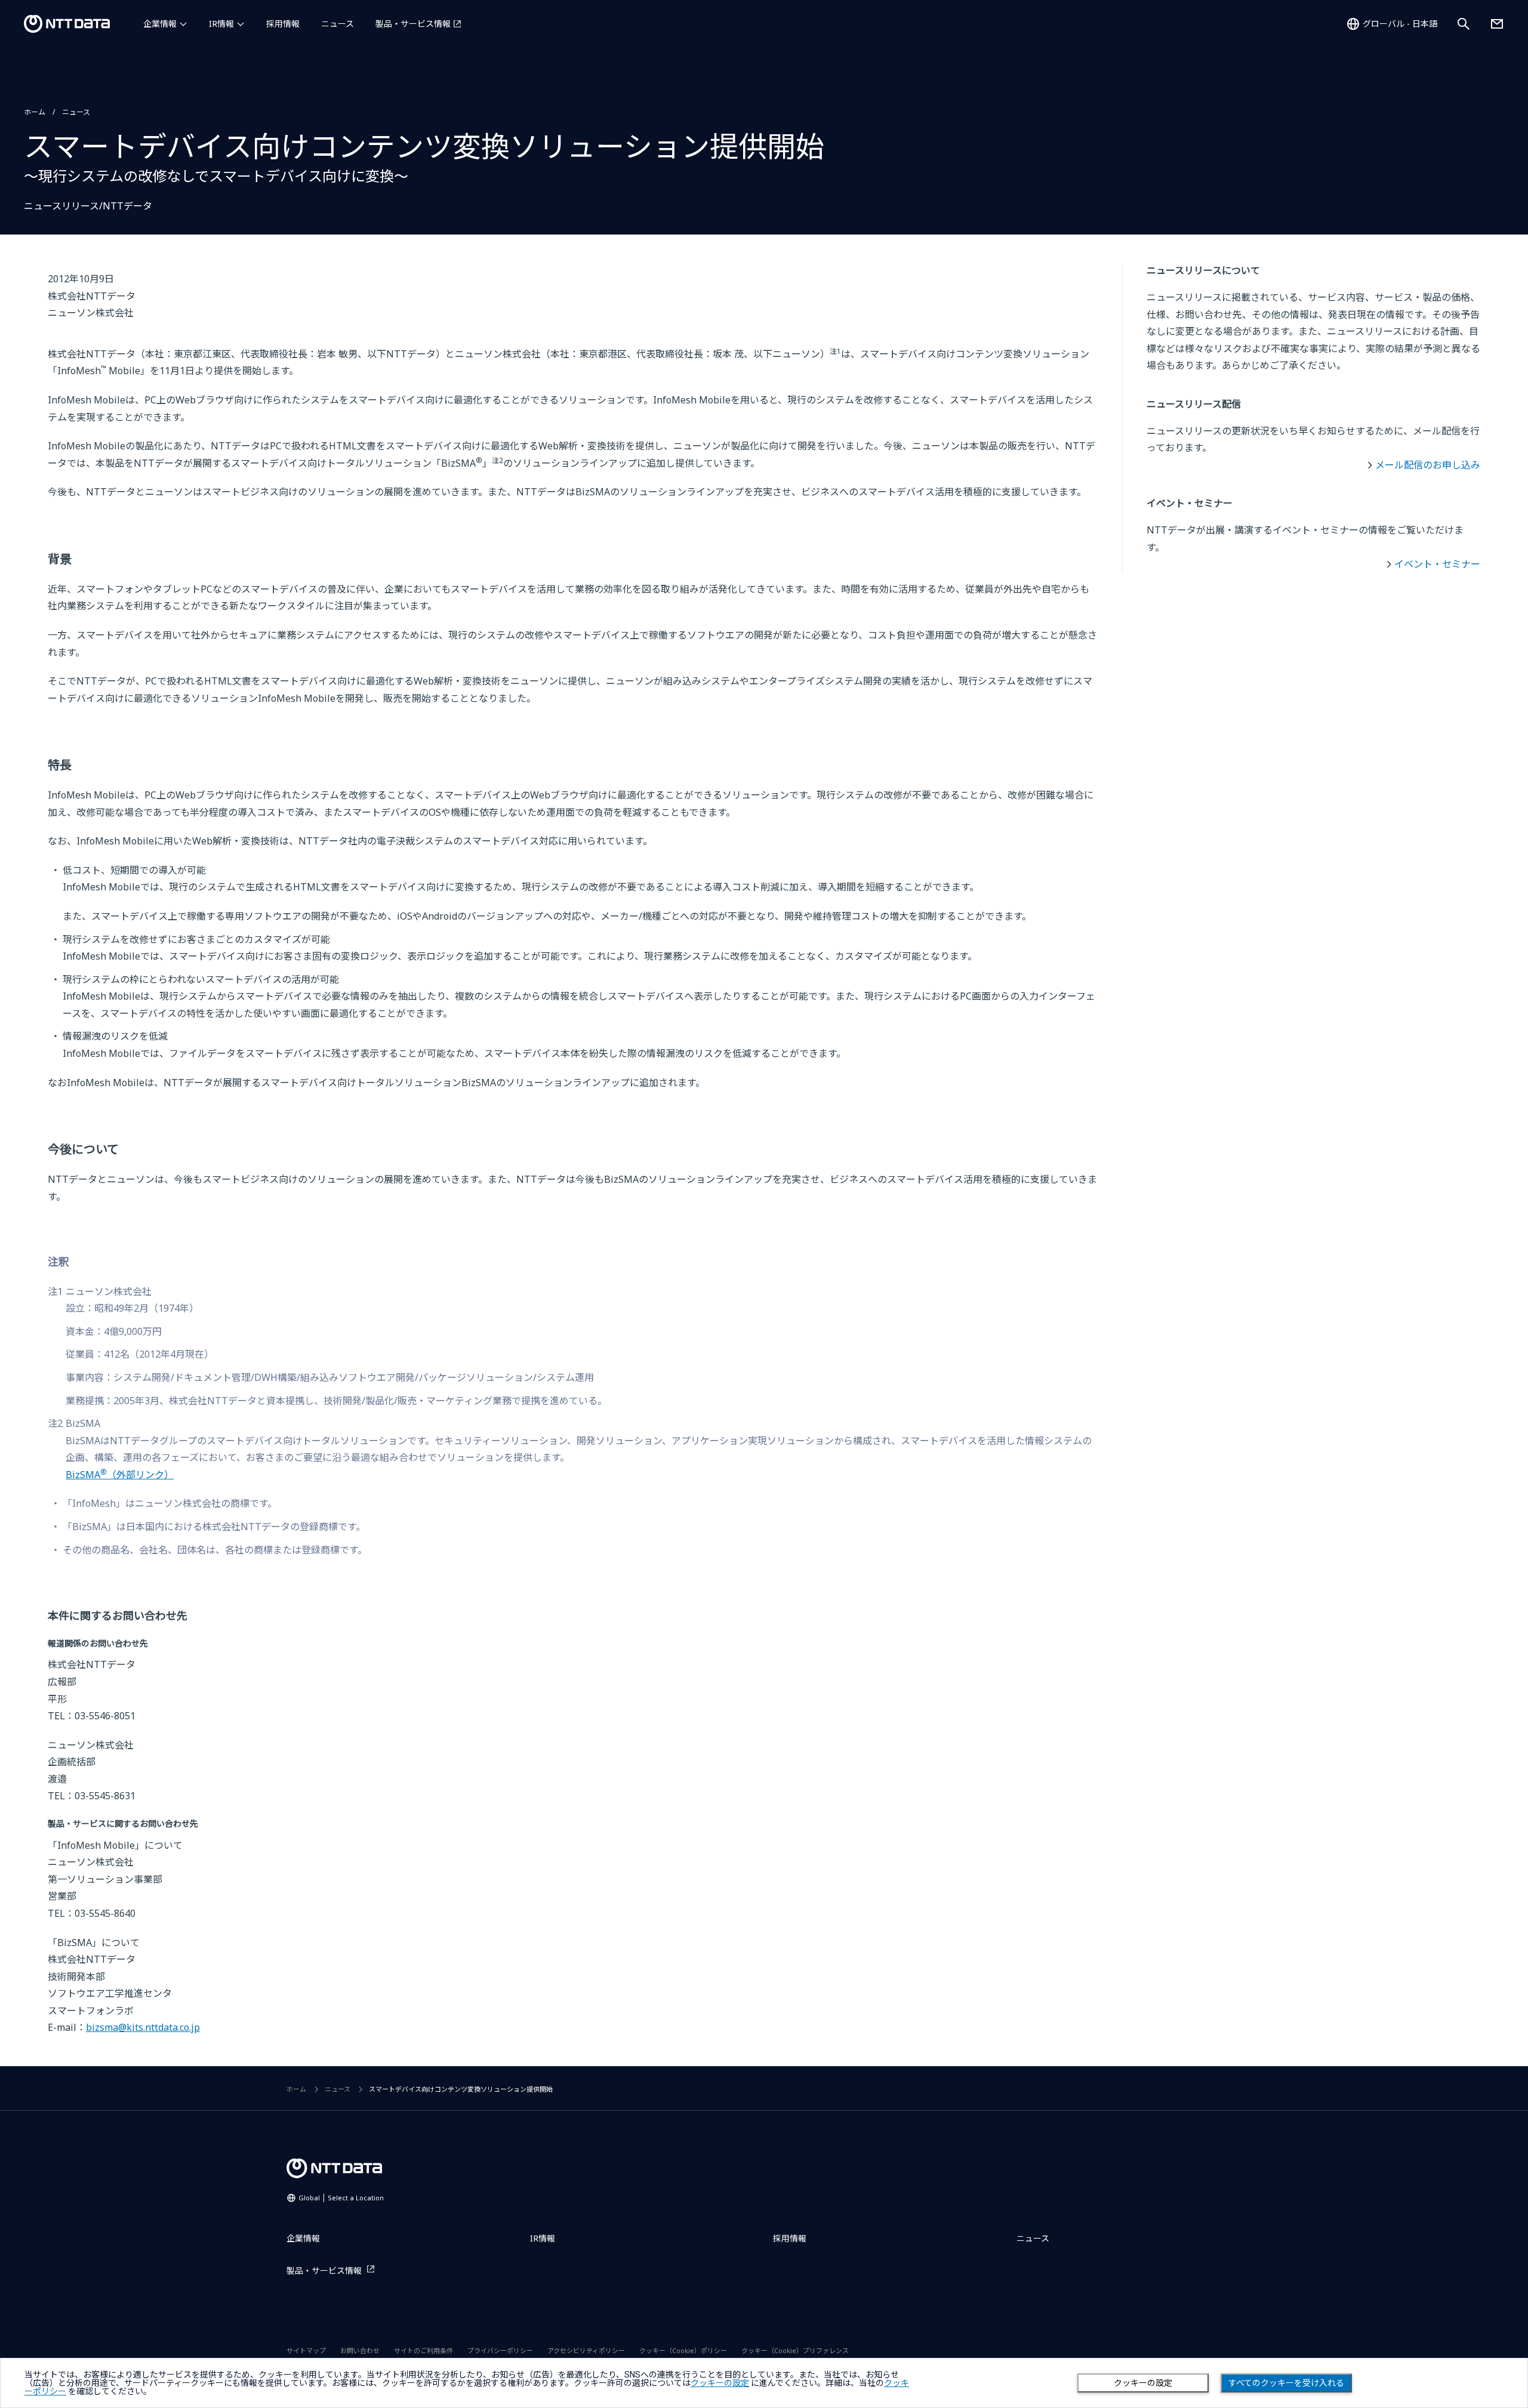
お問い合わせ (360, 2350)
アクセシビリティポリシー (586, 2350)
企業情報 (160, 24)
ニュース (338, 24)
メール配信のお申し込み (1428, 465)
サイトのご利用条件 (423, 2350)
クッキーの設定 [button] (720, 2383)
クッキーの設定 (1143, 2383)
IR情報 (221, 24)
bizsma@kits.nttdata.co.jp (143, 2027)
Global (341, 2198)
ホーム (35, 112)
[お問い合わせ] (1497, 24)
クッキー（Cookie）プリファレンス (795, 2350)
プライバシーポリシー (500, 2350)
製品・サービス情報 (413, 24)
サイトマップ (306, 2350)
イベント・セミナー (1437, 564)
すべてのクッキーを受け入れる (1286, 2383)
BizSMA (120, 1475)
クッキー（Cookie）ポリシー (683, 2350)
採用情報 (283, 24)
